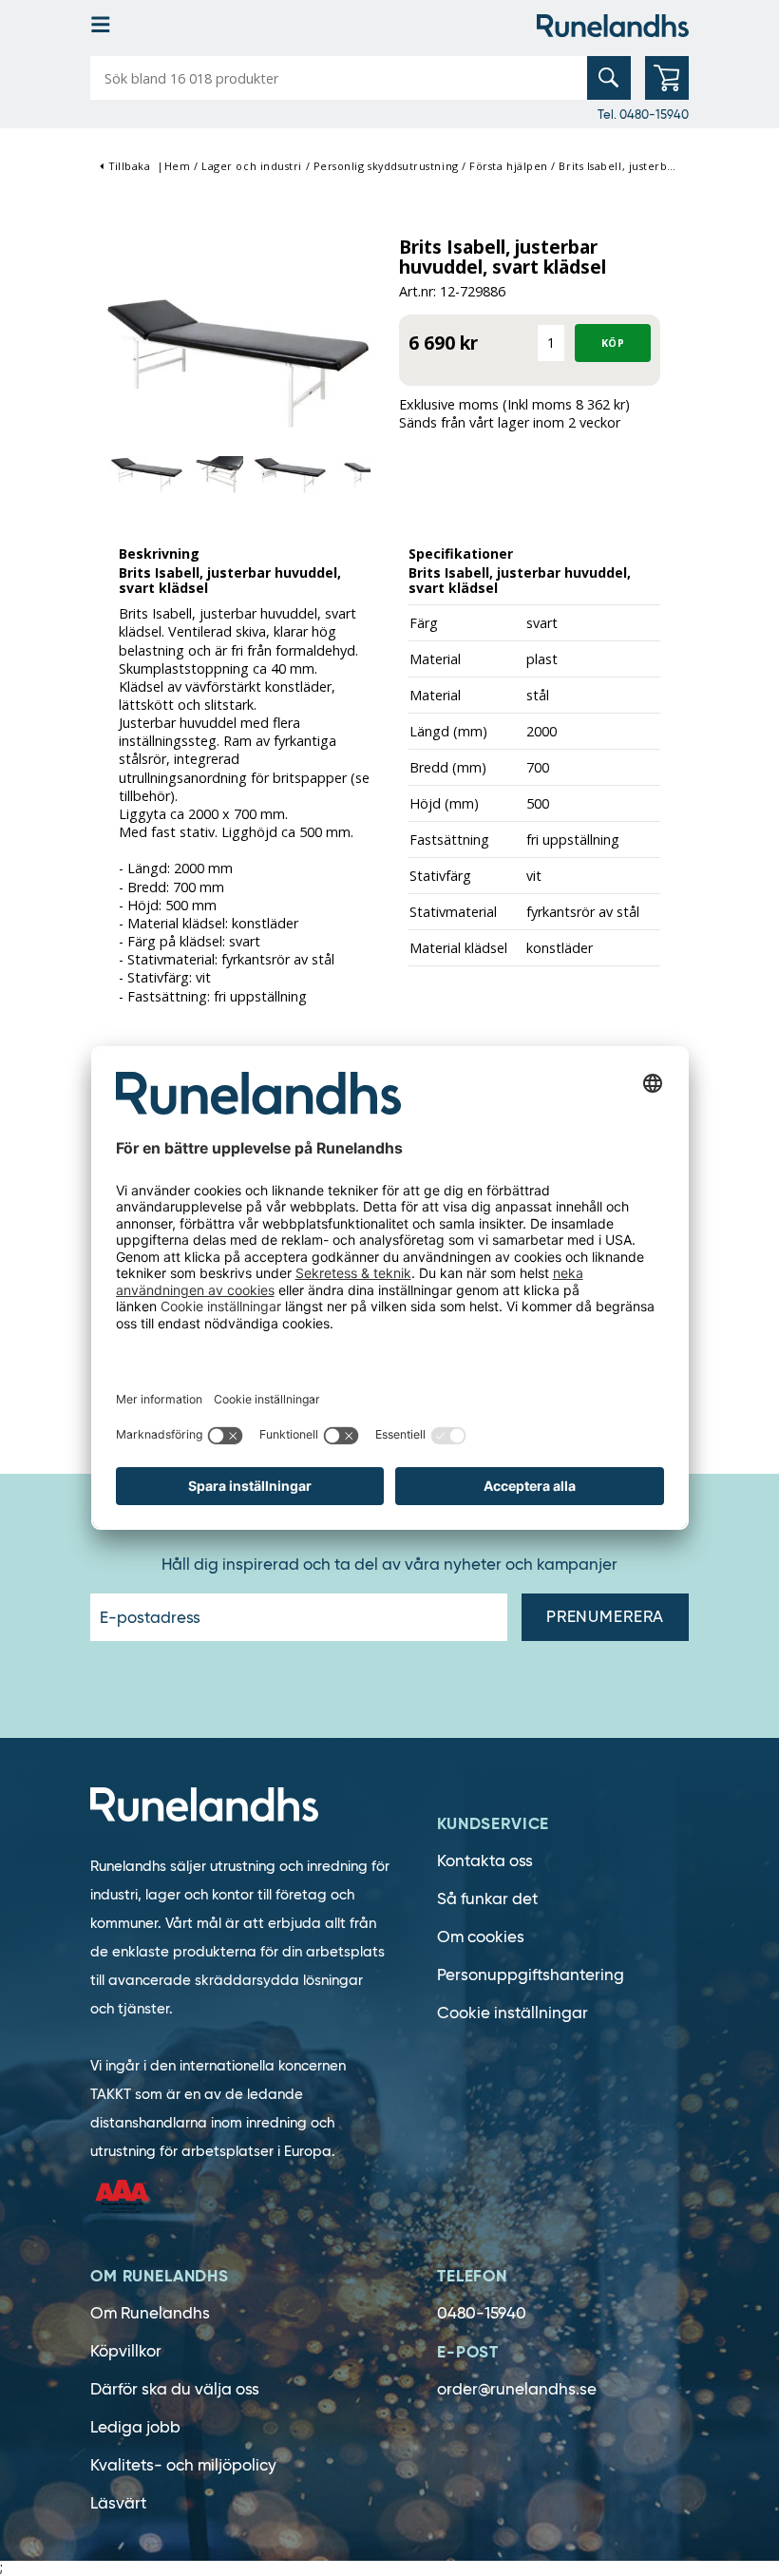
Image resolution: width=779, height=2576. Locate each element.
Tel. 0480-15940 (643, 114)
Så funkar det (487, 1899)
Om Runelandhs (150, 2313)
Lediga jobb (135, 2427)
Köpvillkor (126, 2351)
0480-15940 (482, 2313)
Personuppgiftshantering (531, 1975)
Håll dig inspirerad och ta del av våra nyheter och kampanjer (389, 1565)
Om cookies (481, 1937)
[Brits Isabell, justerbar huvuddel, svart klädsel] (240, 362)
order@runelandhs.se (517, 2389)
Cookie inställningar (513, 2013)
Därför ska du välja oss (175, 2389)
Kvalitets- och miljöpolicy (183, 2465)
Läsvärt (118, 2503)
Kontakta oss (485, 1861)
